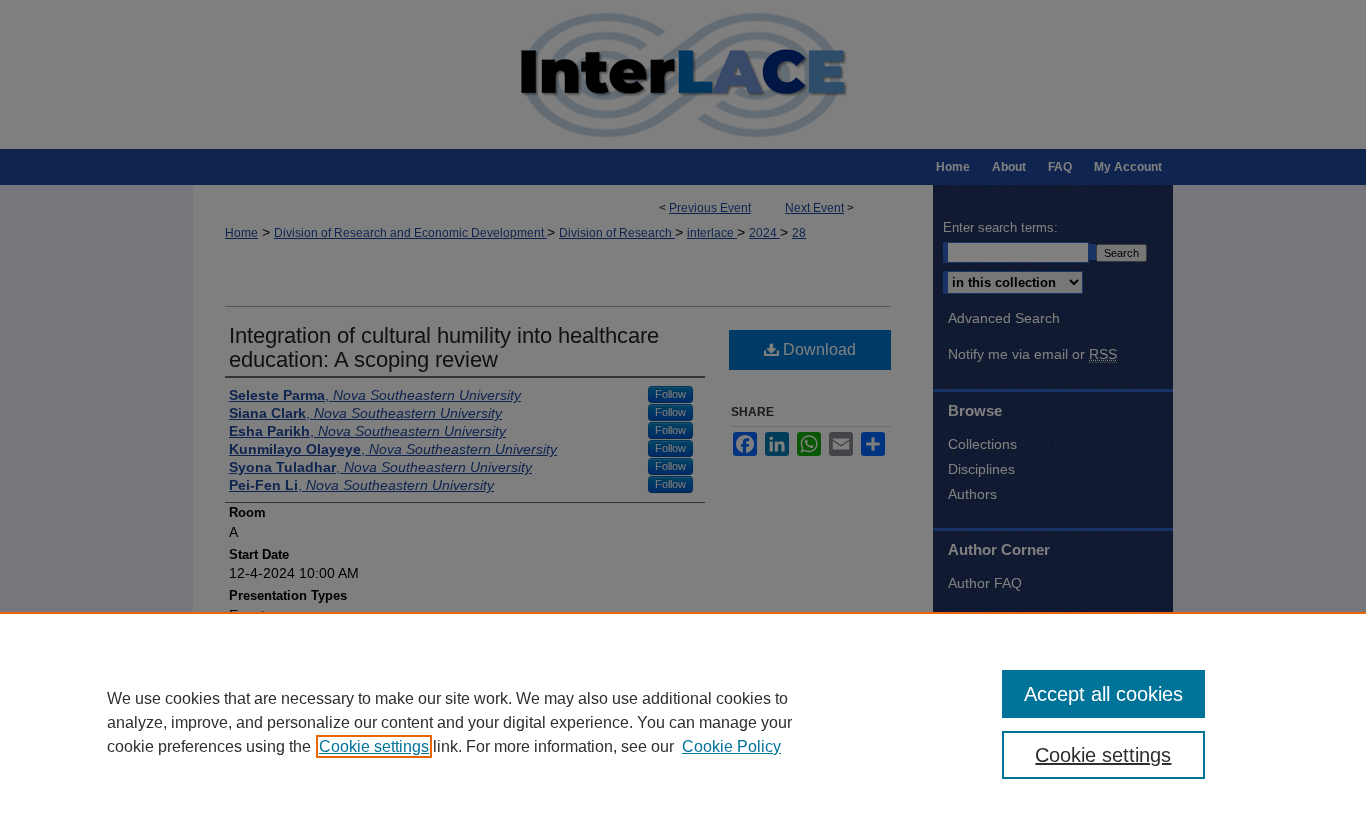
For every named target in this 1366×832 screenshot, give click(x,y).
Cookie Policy (731, 746)
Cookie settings (374, 746)
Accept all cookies (1103, 694)
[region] (683, 722)
